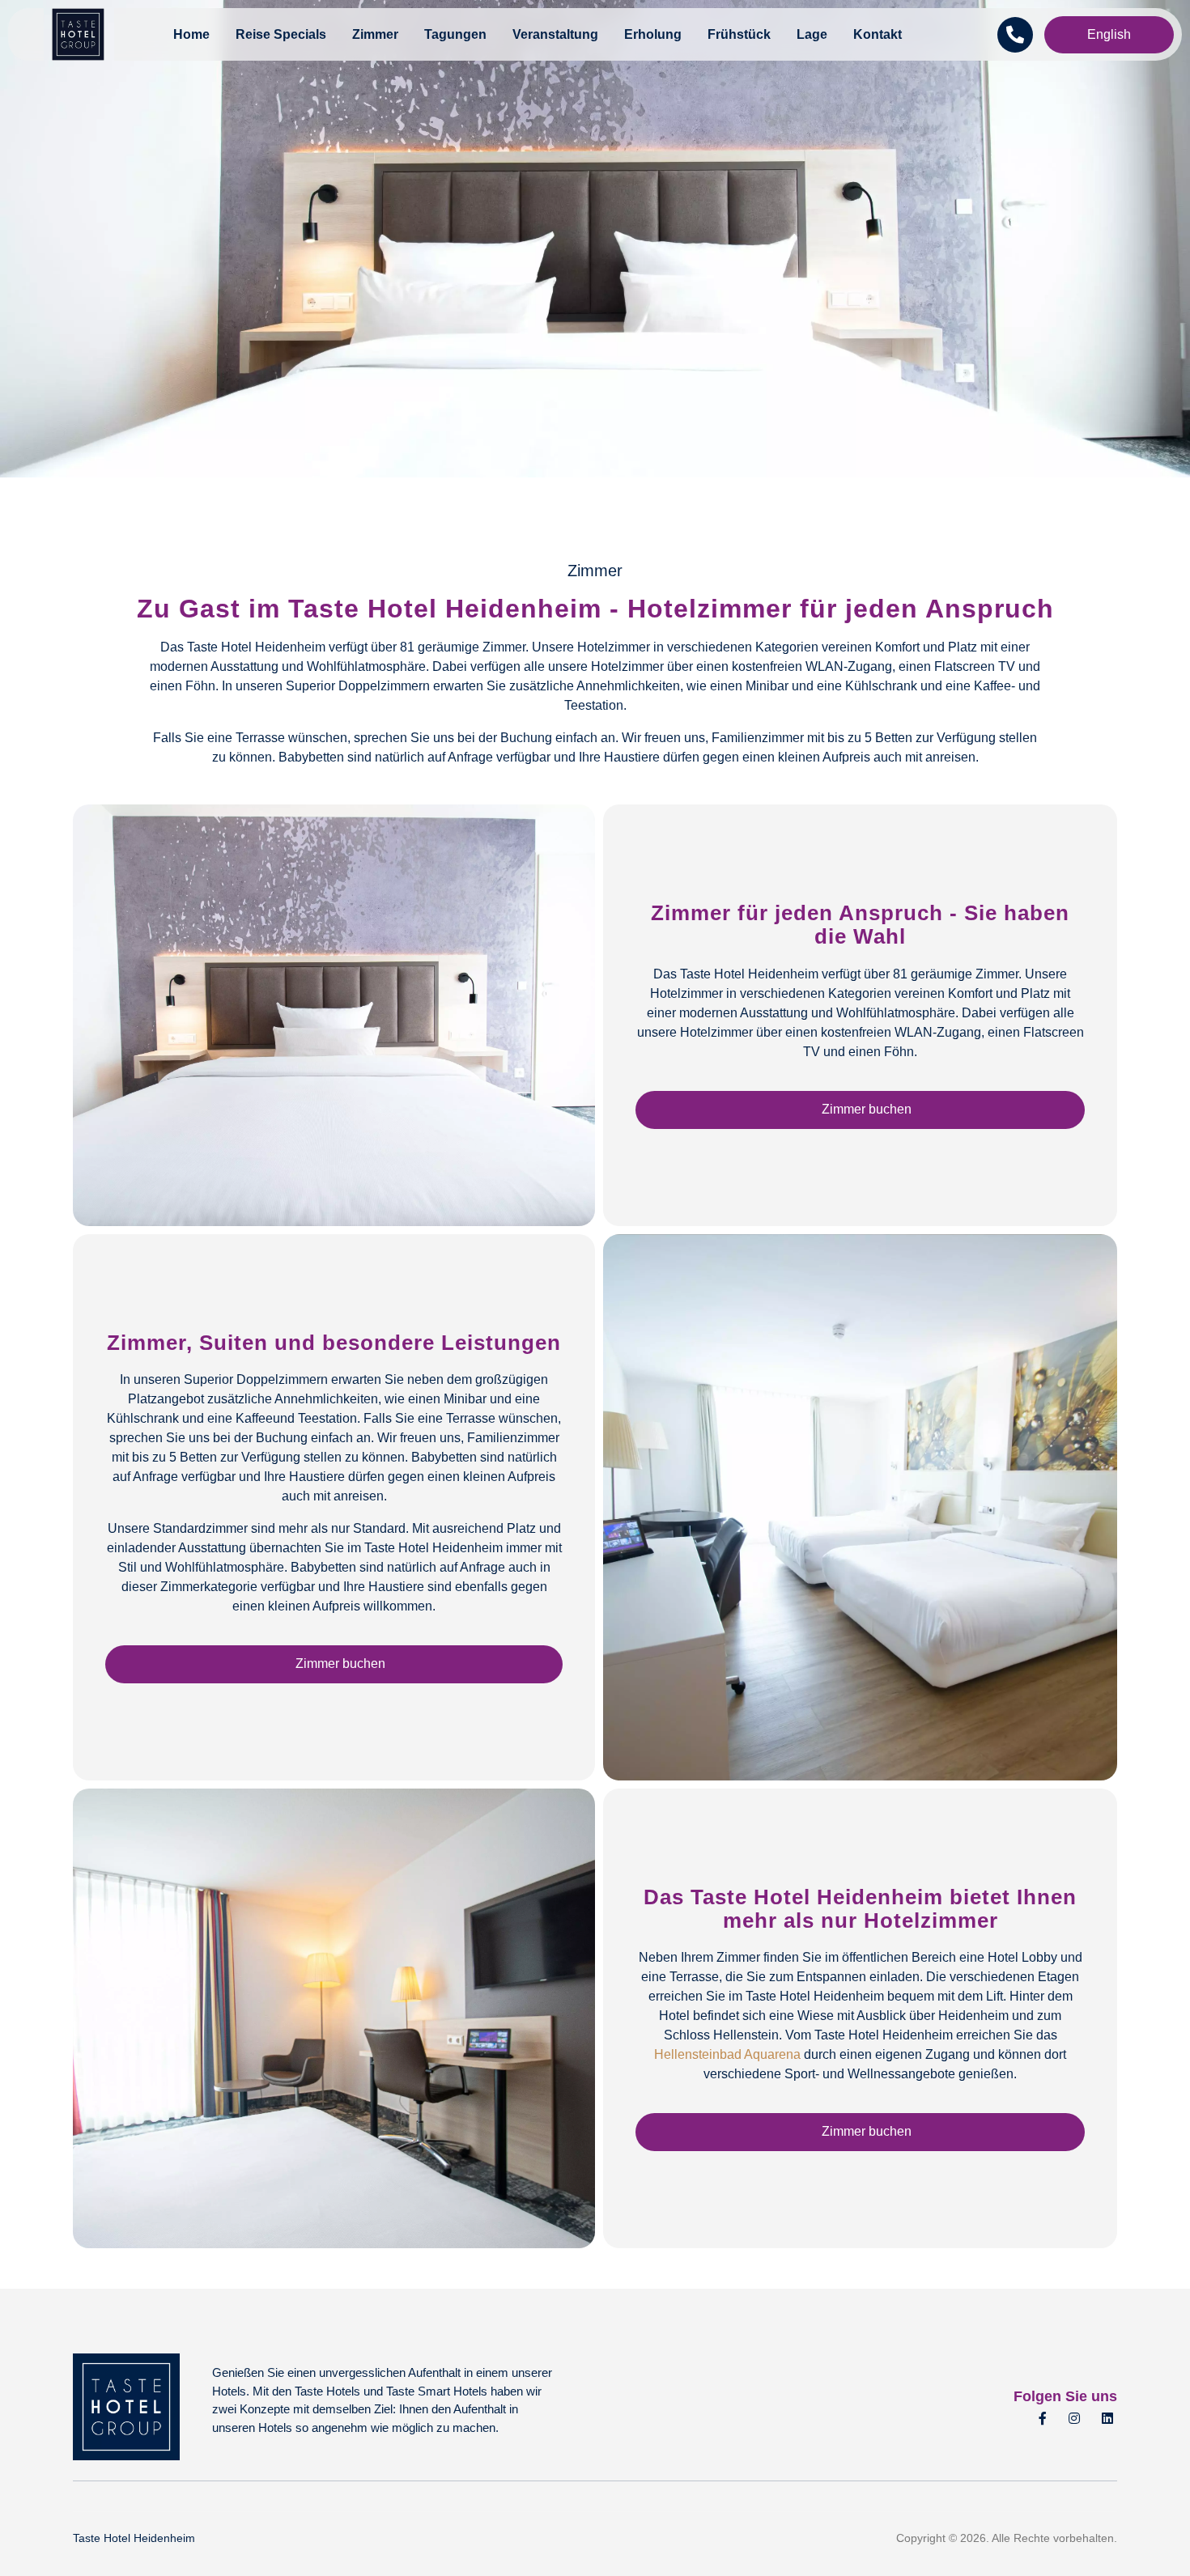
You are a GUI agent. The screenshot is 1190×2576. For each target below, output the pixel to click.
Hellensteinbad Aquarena (727, 2054)
